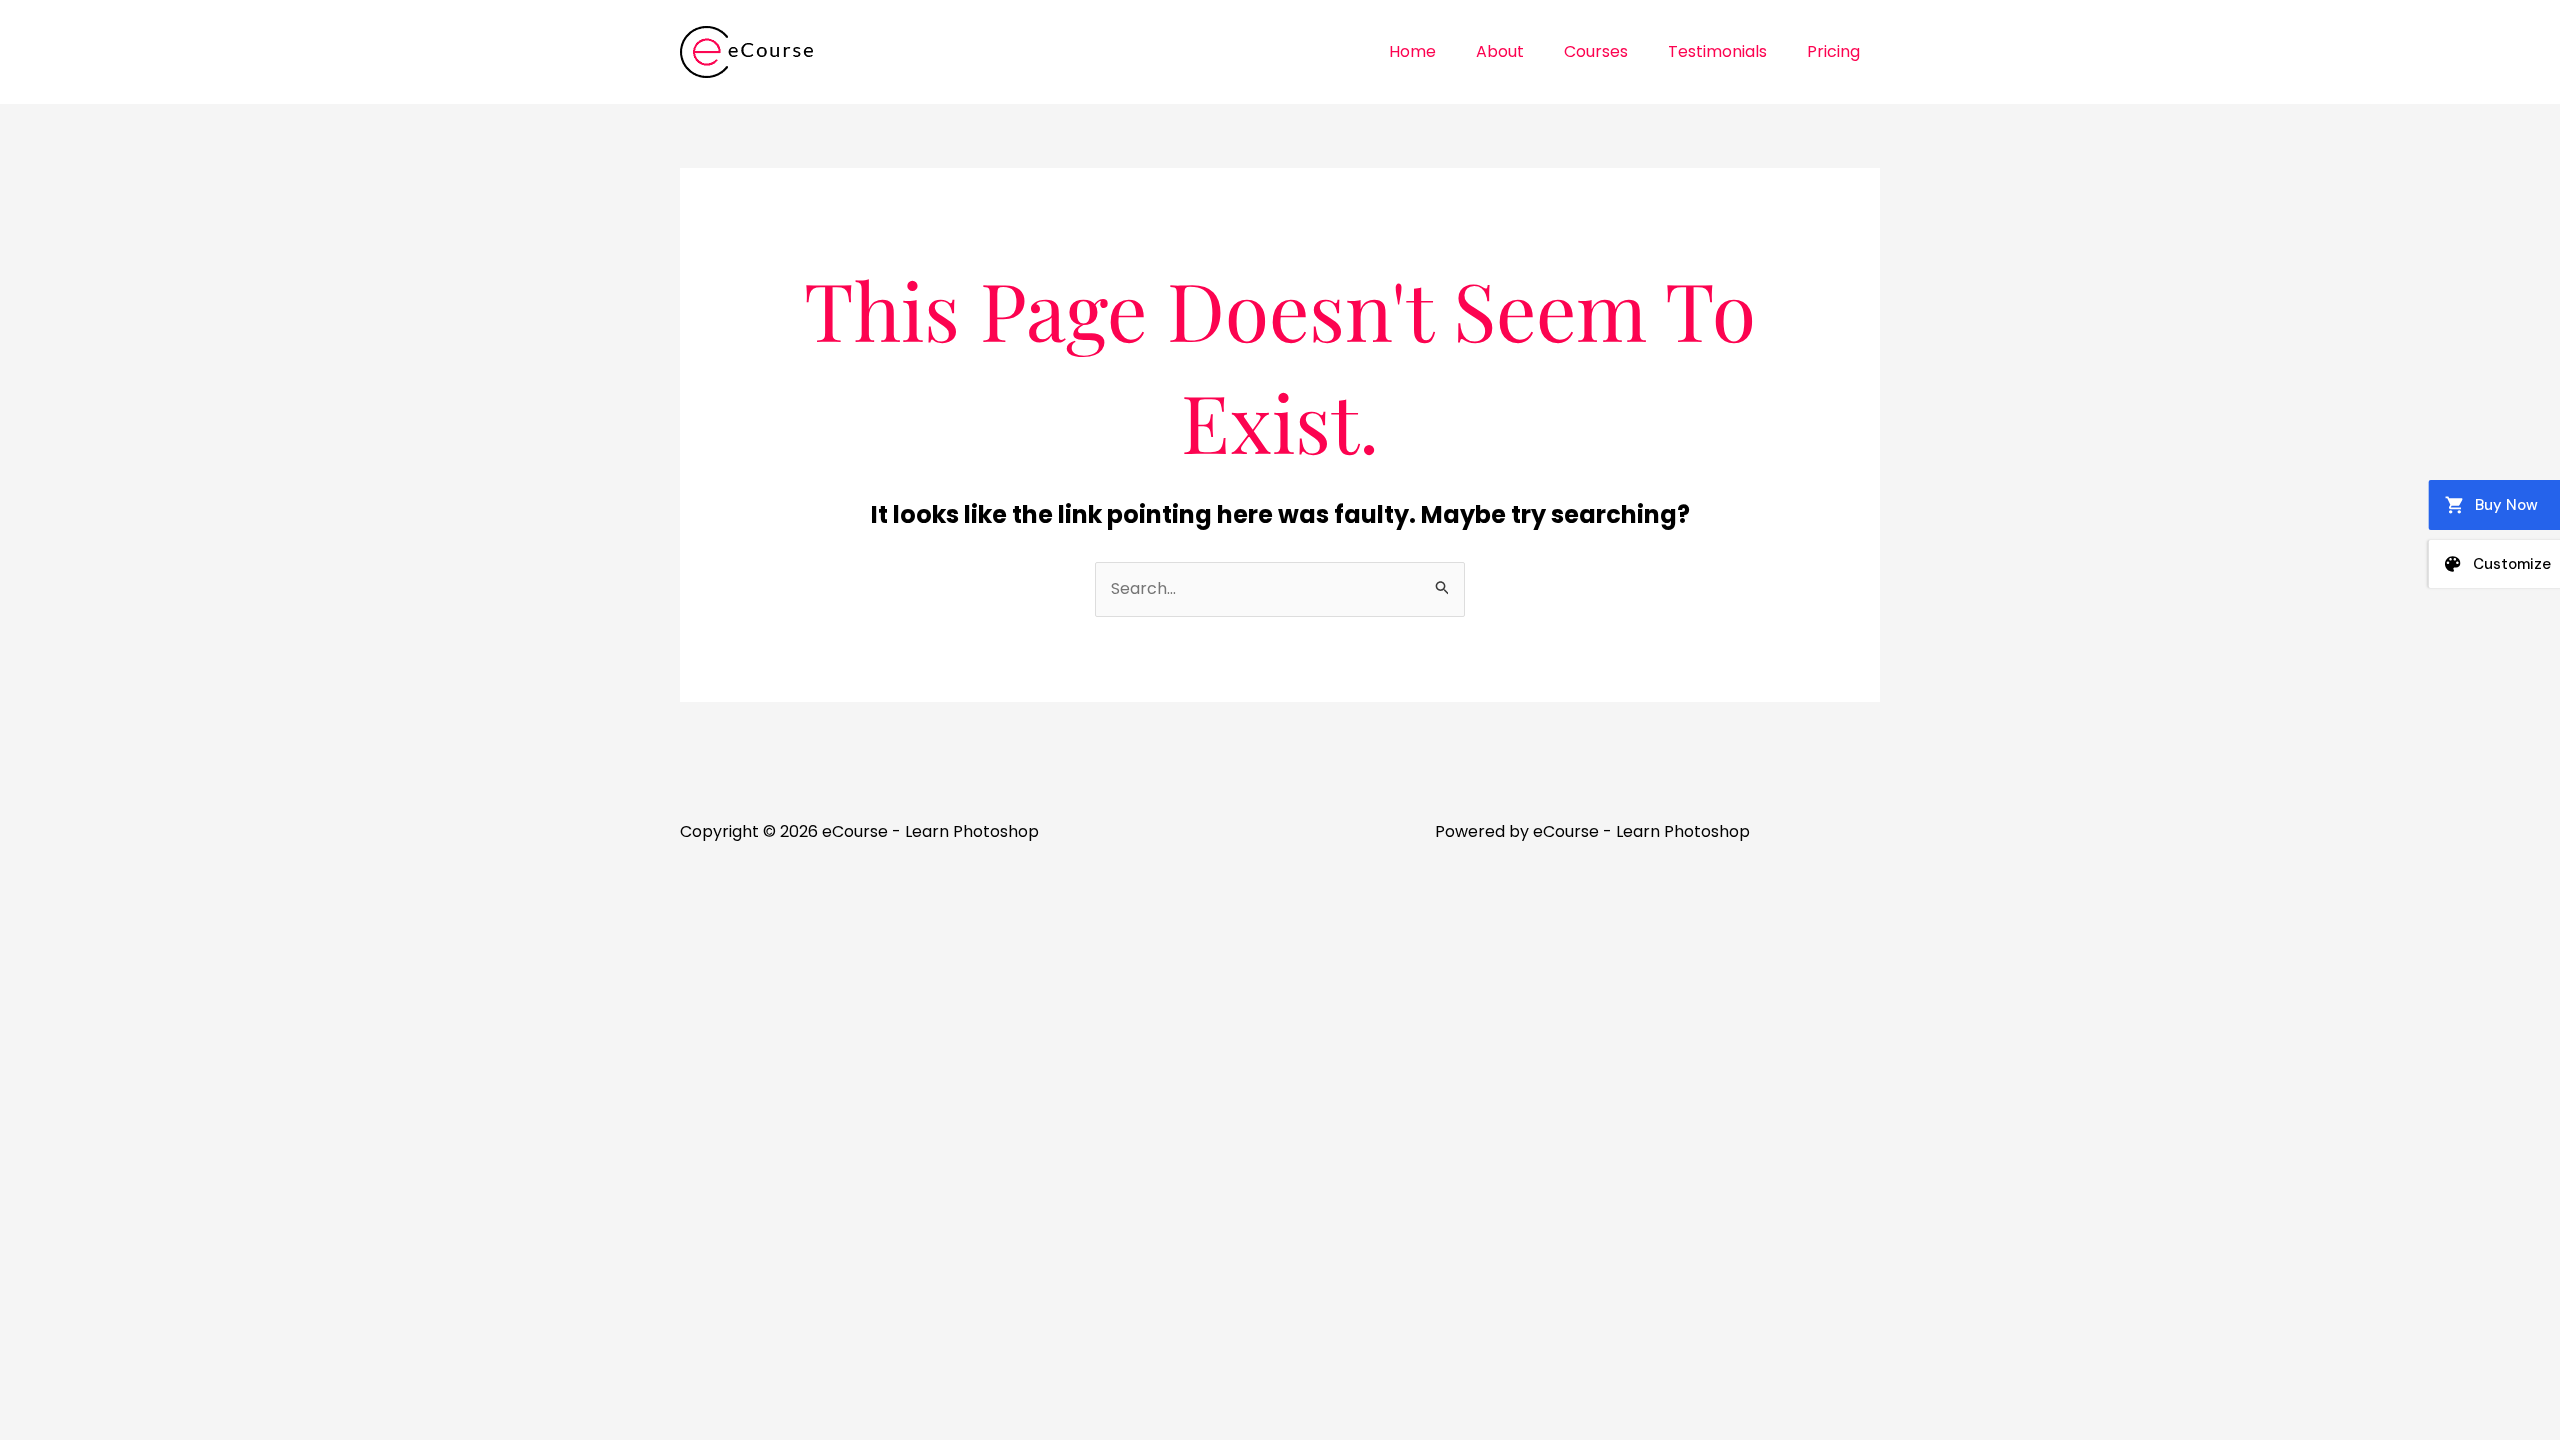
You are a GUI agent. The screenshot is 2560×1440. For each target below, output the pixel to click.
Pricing (1833, 51)
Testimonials (1717, 51)
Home (1412, 51)
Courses (1596, 51)
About (1500, 51)
